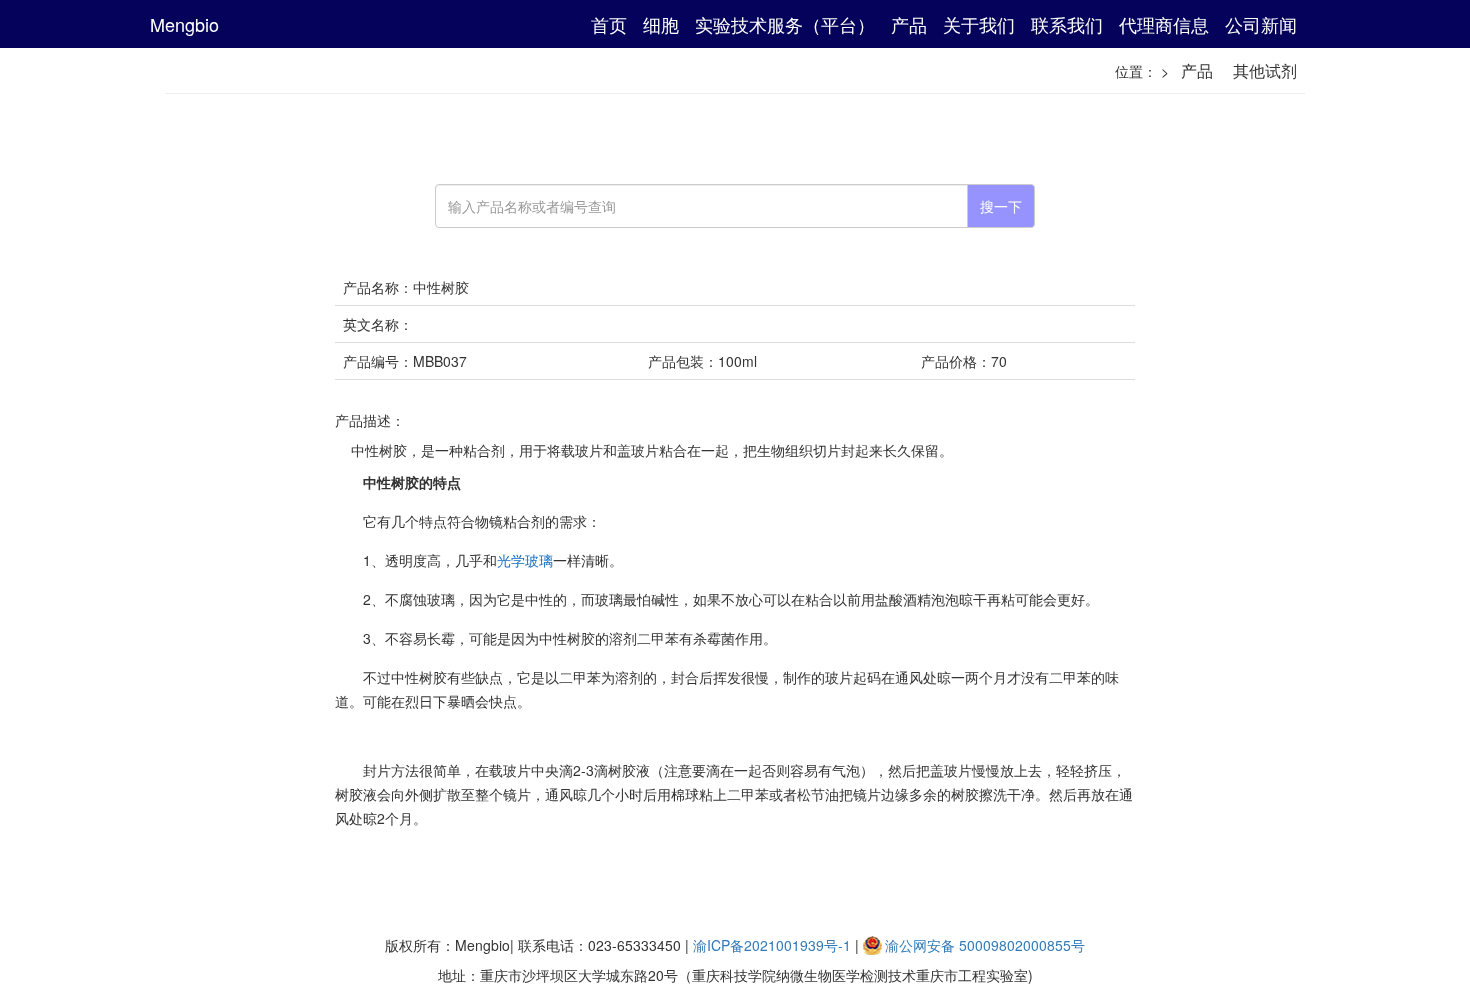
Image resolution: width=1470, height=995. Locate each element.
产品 (909, 24)
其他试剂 (1265, 70)
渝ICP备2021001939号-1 (772, 945)
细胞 (661, 24)
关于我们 (979, 24)
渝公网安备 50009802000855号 (985, 945)
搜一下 (1001, 206)
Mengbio (184, 24)
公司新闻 (1261, 24)
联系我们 (1067, 24)
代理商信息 (1164, 24)
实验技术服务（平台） (785, 24)
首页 (609, 24)
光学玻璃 (525, 560)
